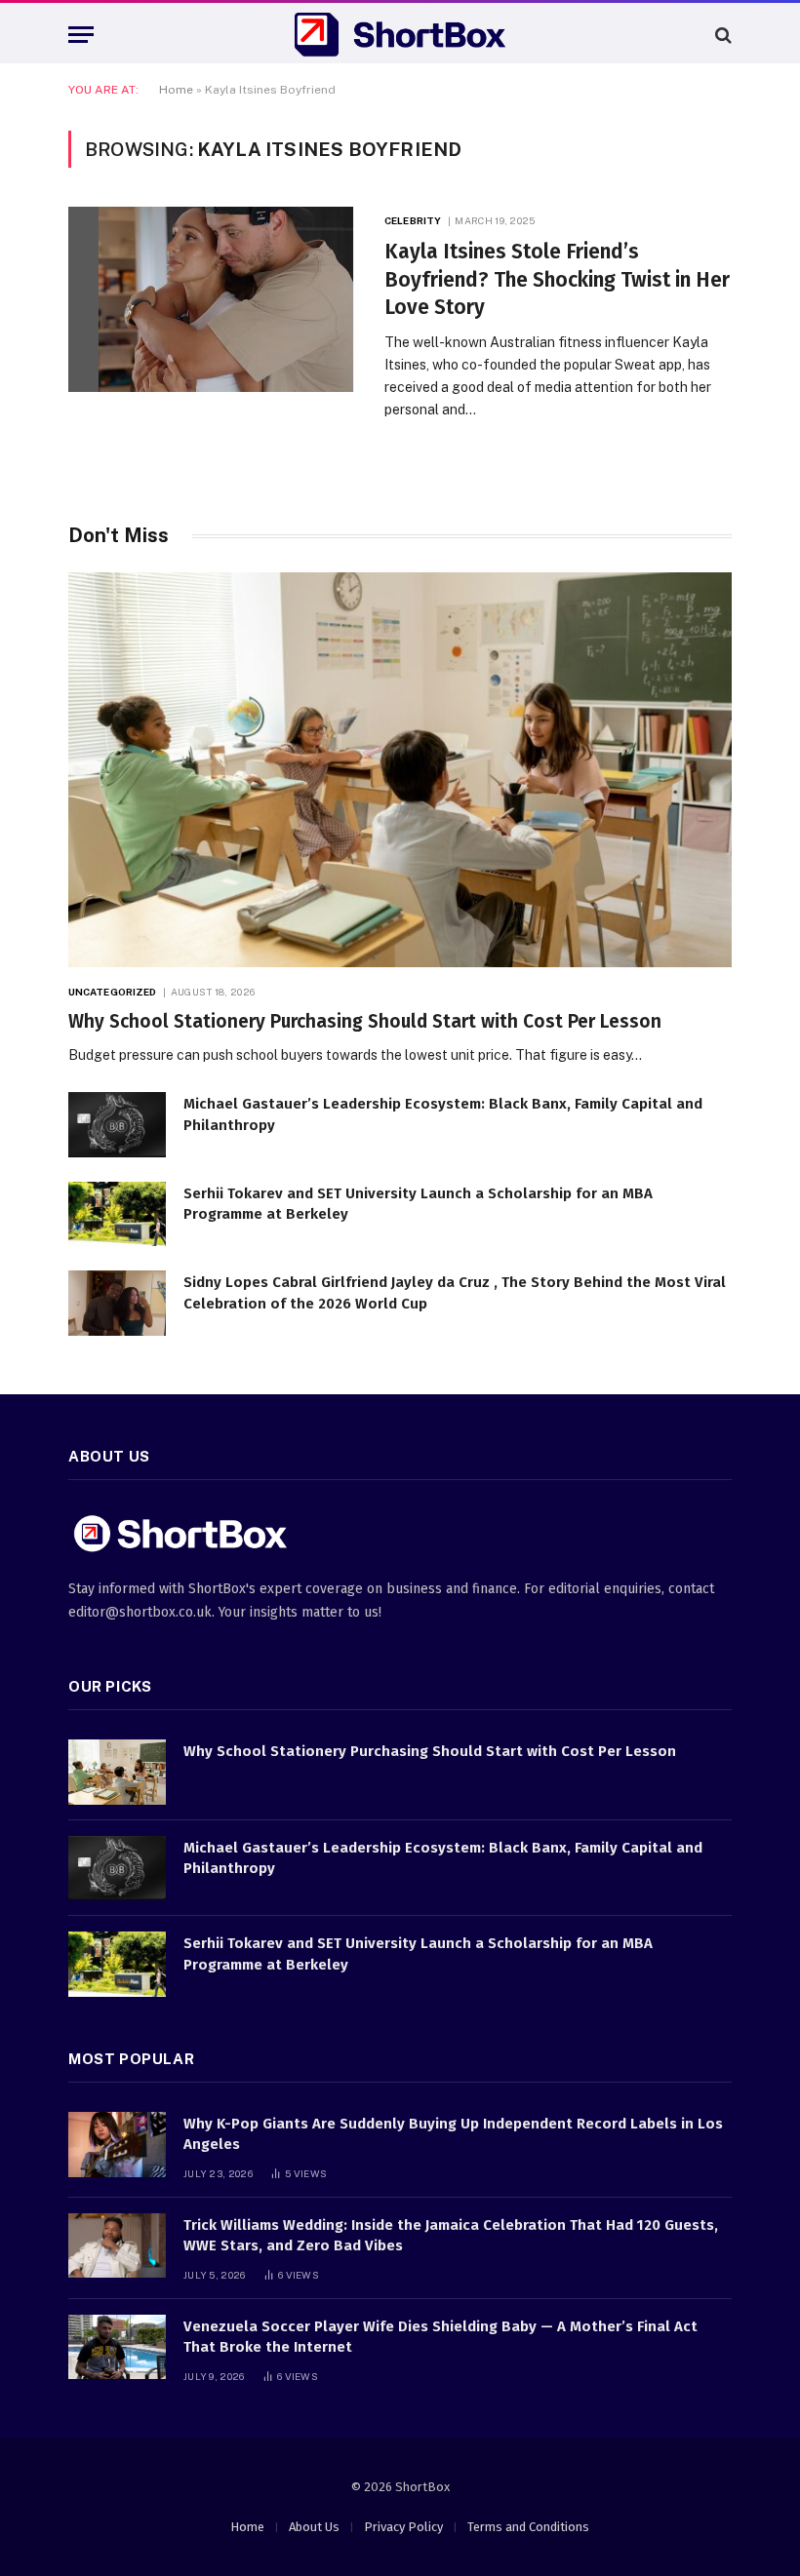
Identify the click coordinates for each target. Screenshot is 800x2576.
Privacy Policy (403, 2527)
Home (176, 90)
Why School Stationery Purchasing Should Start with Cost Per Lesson (365, 1021)
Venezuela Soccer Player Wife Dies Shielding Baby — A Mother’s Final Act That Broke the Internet (440, 2337)
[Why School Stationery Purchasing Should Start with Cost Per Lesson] (400, 770)
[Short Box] (400, 35)
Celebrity (413, 220)
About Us (314, 2527)
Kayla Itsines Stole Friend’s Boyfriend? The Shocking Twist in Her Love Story (557, 279)
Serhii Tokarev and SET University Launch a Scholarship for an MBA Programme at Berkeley (418, 1204)
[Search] (721, 35)
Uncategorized (112, 992)
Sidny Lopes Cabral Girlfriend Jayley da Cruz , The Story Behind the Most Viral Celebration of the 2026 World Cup (455, 1292)
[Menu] (81, 35)
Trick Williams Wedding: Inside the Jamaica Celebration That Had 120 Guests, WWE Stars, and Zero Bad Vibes (451, 2235)
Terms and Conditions (528, 2527)
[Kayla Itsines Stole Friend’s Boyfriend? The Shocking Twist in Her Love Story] (214, 299)
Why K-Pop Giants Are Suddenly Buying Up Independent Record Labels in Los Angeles (453, 2134)
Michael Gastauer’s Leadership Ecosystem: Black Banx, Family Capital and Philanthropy (443, 1114)
